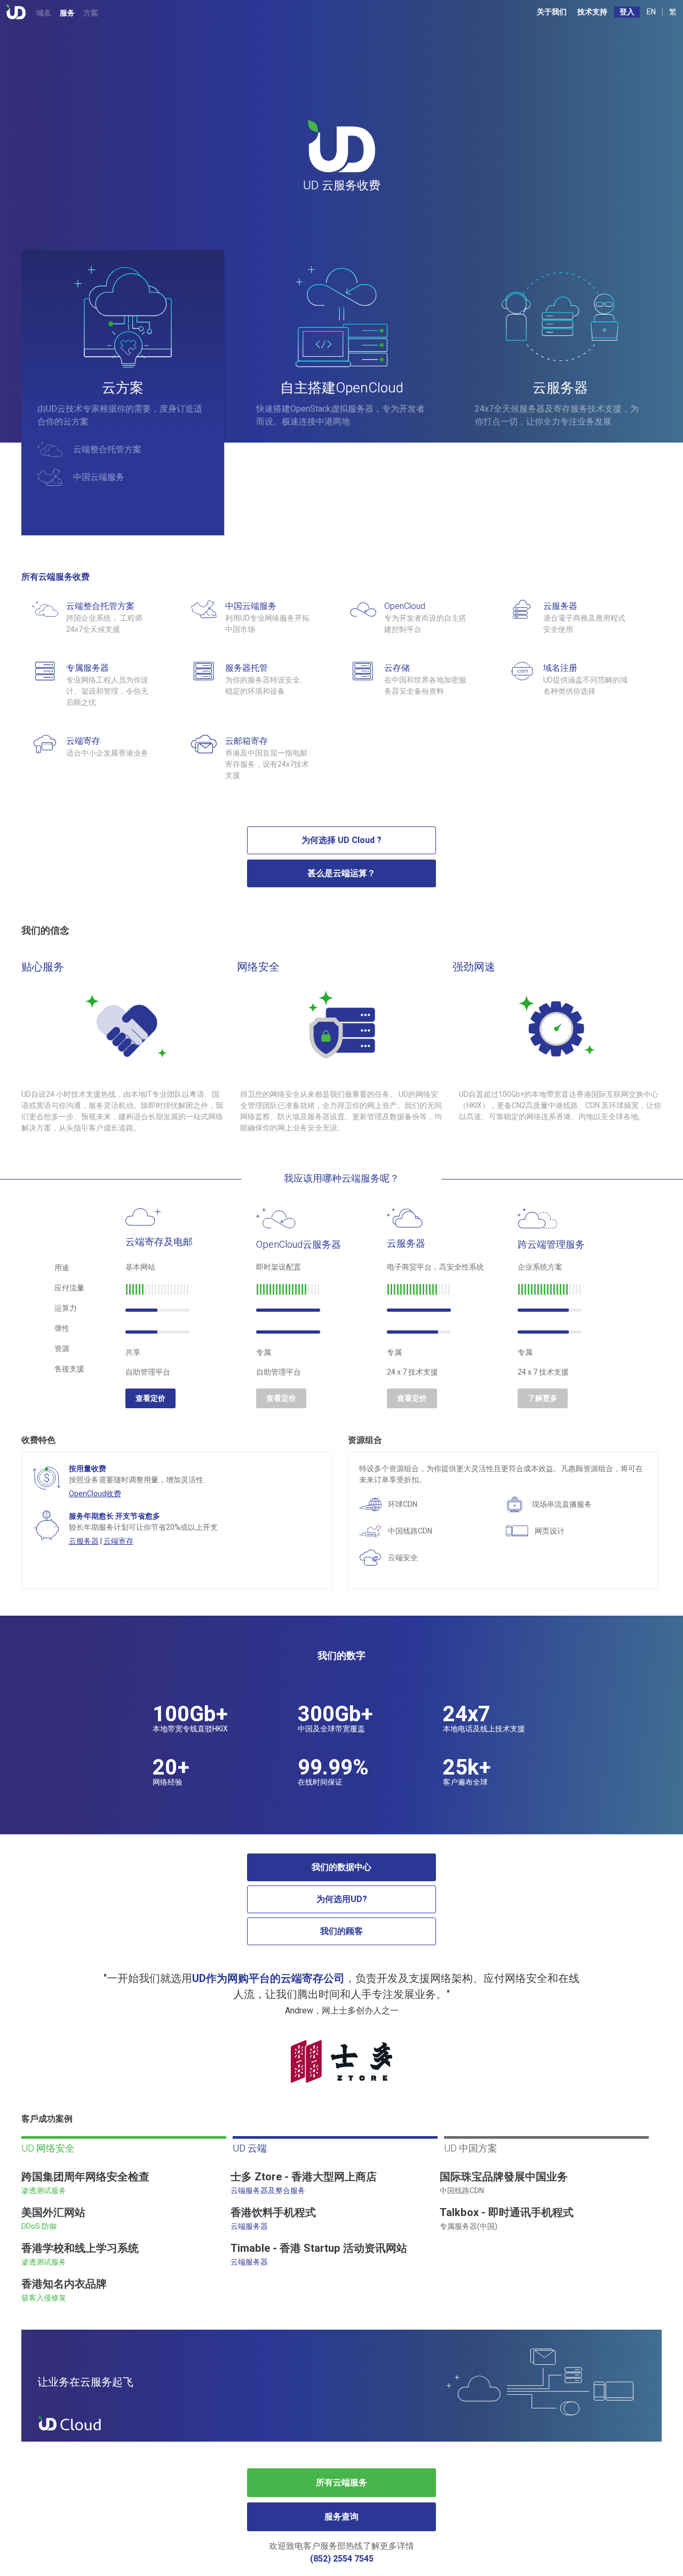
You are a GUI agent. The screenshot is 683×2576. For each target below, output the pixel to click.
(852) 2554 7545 (342, 2559)
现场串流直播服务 (562, 1504)
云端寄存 (118, 1541)
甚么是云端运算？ (341, 873)
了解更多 (543, 1398)
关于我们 (552, 12)
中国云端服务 (99, 477)
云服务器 (84, 1541)
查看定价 (150, 1398)
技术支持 (592, 12)
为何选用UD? (342, 1899)
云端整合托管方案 (107, 450)
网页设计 (550, 1531)
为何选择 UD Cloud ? (341, 840)
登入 (627, 12)
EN (651, 12)
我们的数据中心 (341, 1867)
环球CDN (403, 1504)
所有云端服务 (341, 2483)
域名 (44, 13)
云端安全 (403, 1558)
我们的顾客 (341, 1931)
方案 (91, 13)
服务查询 (341, 2517)
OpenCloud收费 (95, 1494)
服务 (67, 13)
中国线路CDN (410, 1531)
